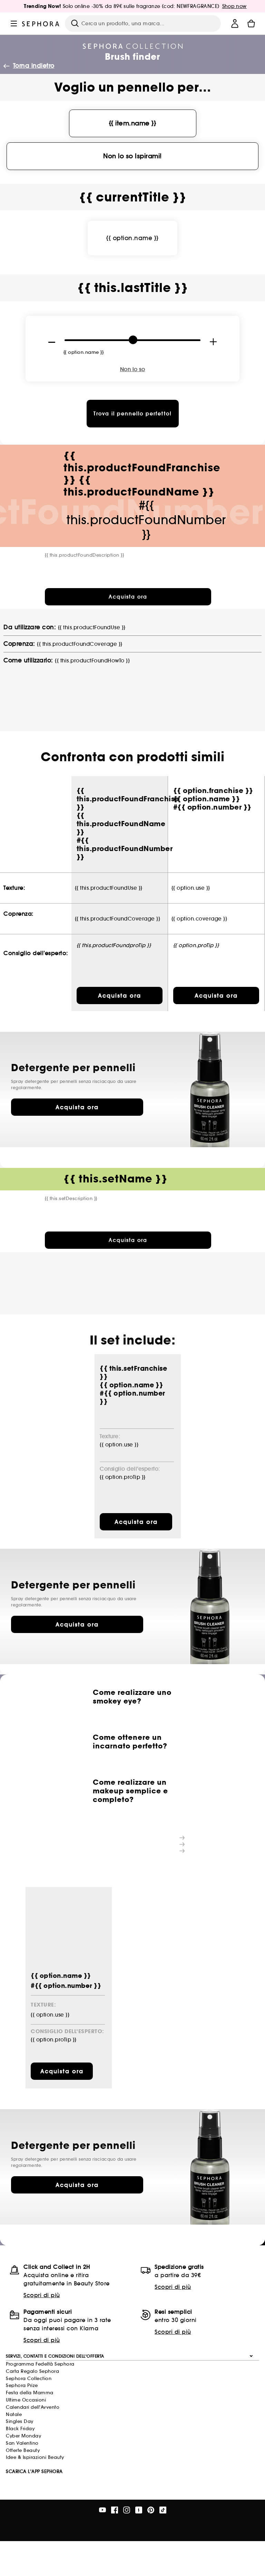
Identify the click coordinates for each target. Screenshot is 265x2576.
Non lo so (133, 369)
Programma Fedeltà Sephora (40, 2364)
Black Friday (20, 2429)
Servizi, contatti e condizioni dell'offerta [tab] (55, 2356)
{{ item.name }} (133, 123)
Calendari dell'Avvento (33, 2407)
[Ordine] (251, 23)
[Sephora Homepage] (41, 23)
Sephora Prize (22, 2385)
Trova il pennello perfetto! (133, 414)
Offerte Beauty (23, 2450)
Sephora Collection (29, 2379)
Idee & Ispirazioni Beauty (35, 2457)
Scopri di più (42, 2295)
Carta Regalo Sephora (32, 2371)
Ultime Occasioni (26, 2400)
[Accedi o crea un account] (235, 23)
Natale (14, 2414)
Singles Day (20, 2421)
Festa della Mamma (30, 2393)
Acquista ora (77, 1107)
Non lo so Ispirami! (132, 156)
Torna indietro (34, 66)
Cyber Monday (23, 2436)
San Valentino (22, 2443)
